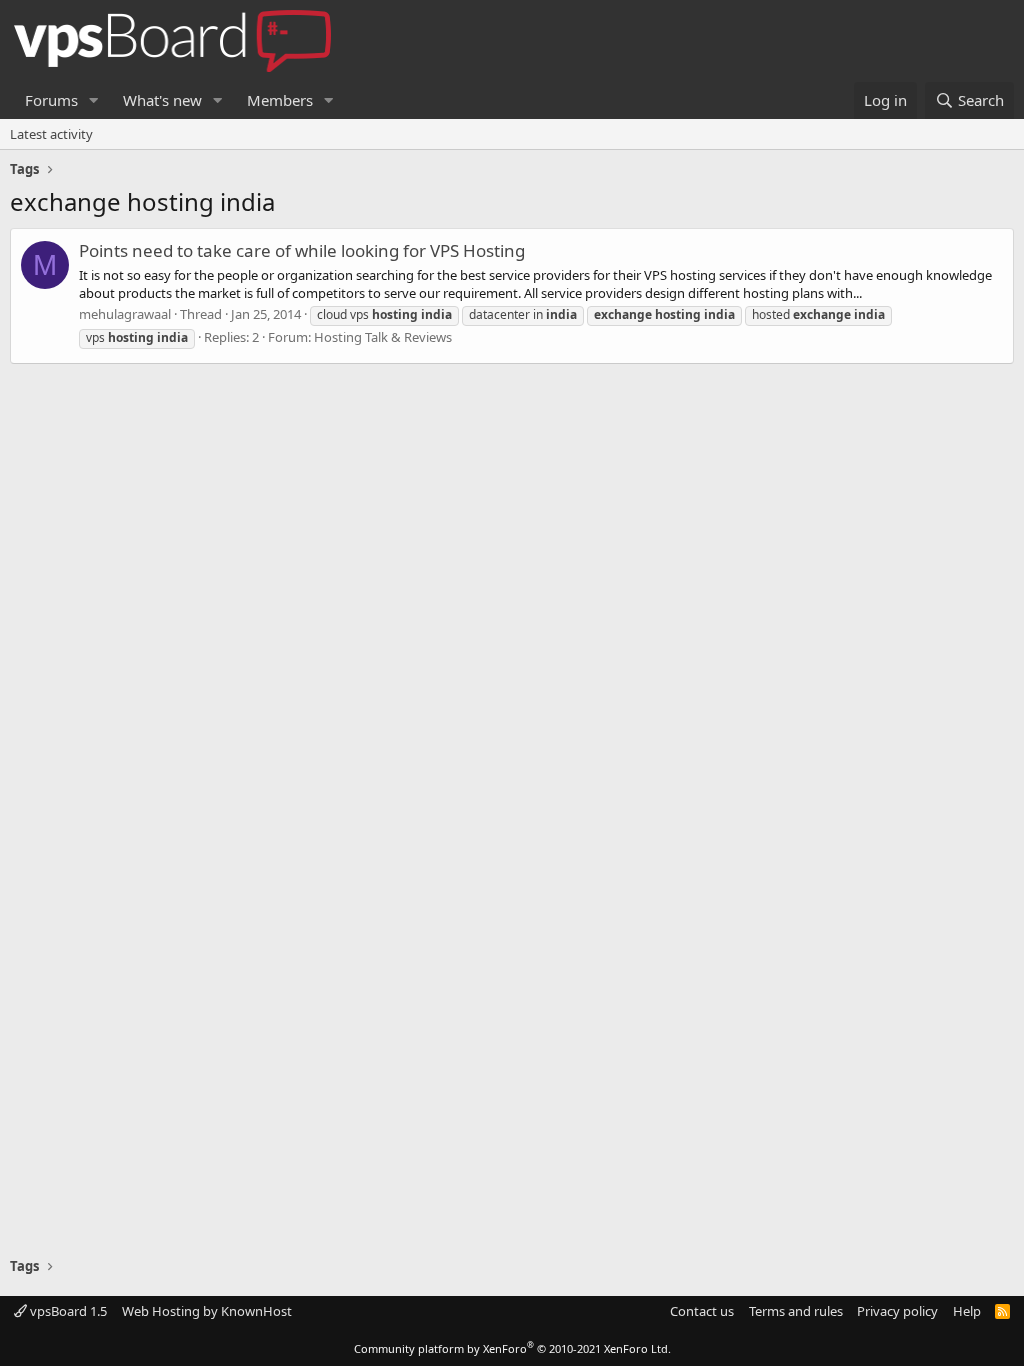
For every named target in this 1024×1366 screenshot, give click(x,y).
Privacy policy (897, 1311)
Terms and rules (796, 1311)
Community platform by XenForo (512, 1348)
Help (967, 1311)
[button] (94, 100)
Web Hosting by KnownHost (207, 1311)
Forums (51, 100)
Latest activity (51, 134)
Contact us (702, 1311)
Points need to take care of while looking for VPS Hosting (302, 250)
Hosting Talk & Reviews (383, 337)
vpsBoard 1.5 (67, 1311)
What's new (162, 100)
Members (280, 100)
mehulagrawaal (125, 314)
